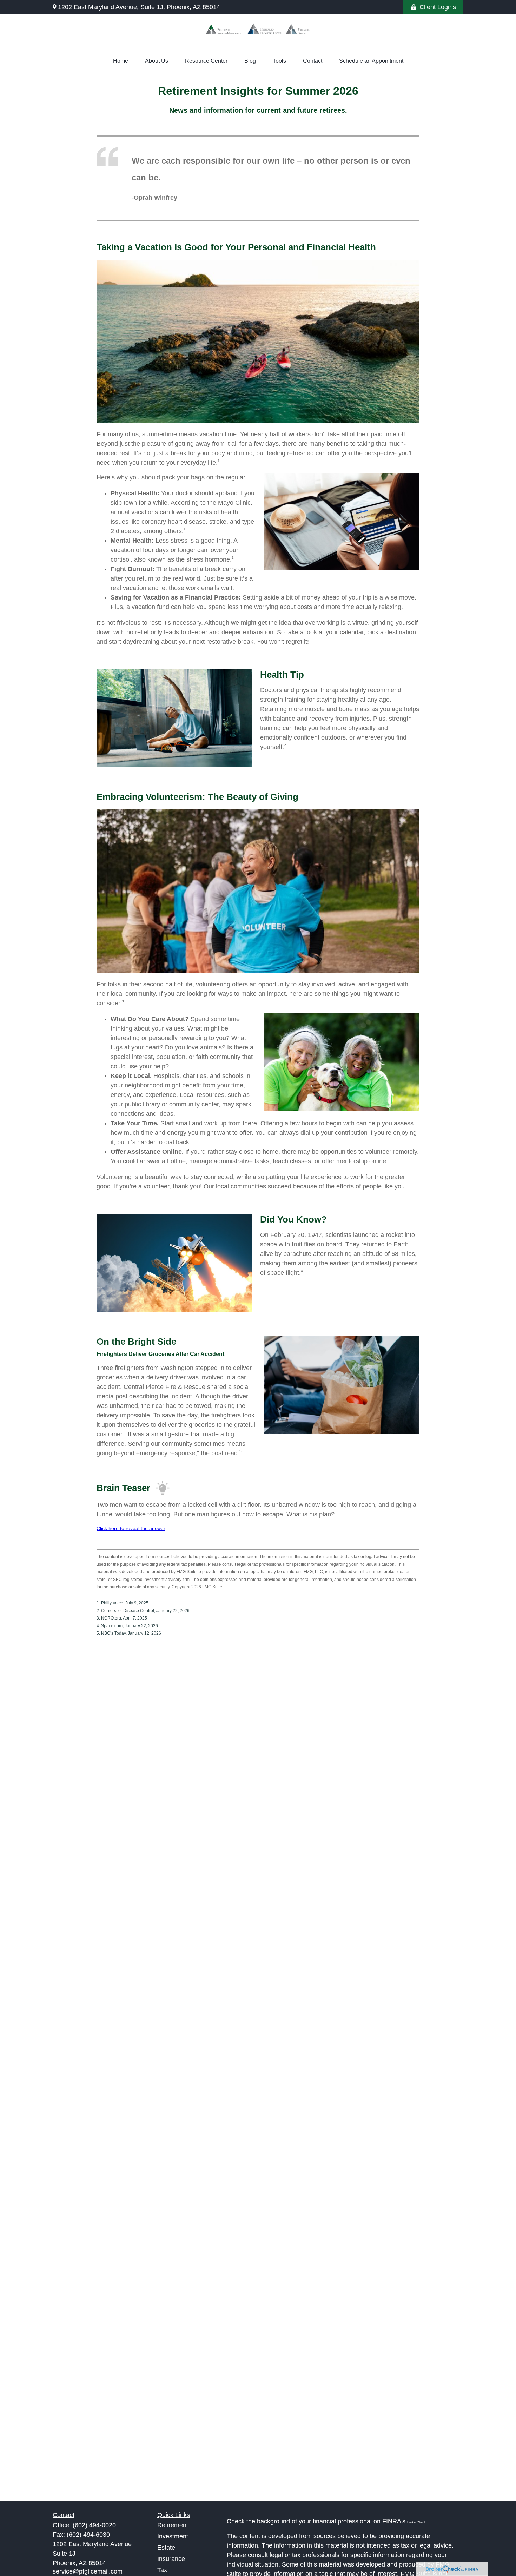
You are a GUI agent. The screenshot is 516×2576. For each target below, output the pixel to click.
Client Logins (438, 7)
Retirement (173, 2525)
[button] (121, 61)
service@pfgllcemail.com (88, 2571)
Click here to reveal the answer (131, 1528)
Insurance (171, 2559)
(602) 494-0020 (94, 2525)
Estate (166, 2548)
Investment (173, 2536)
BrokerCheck (417, 2522)
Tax (162, 2570)
